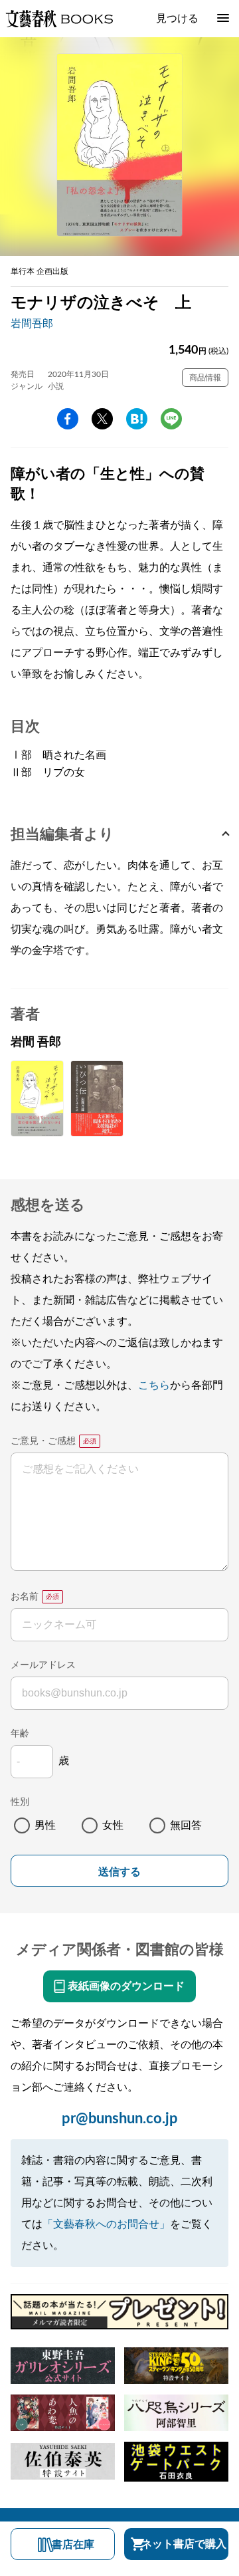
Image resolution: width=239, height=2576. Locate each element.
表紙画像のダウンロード (126, 1986)
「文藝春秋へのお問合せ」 (106, 2224)
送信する (119, 1872)
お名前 (25, 1597)
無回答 (186, 1825)
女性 (113, 1825)
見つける (177, 19)
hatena (137, 419)
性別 (20, 1802)
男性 (45, 1825)
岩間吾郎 (32, 324)
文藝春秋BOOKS (59, 19)
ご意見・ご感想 (43, 1441)
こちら (154, 1385)
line (171, 419)
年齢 (20, 1734)
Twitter (102, 419)
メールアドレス (43, 1665)
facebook (68, 419)
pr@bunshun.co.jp (120, 2119)
